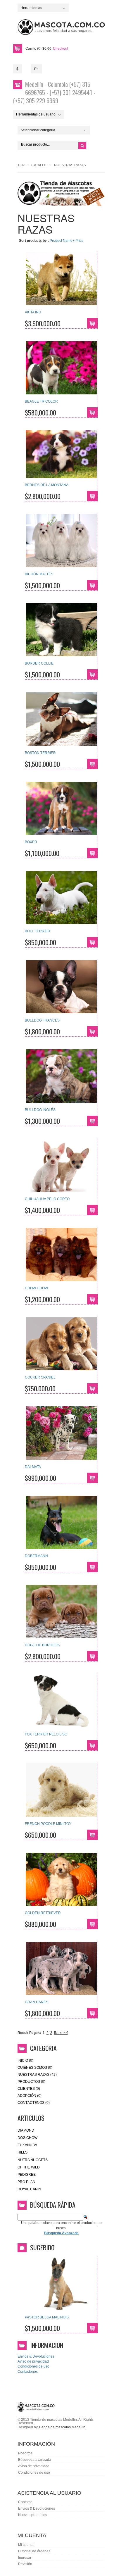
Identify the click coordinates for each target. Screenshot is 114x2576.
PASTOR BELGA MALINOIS (47, 2317)
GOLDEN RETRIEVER (43, 1913)
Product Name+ (62, 241)
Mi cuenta (26, 2545)
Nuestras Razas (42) (37, 2075)
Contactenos (28, 2372)
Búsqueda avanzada (35, 2460)
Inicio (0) (25, 2061)
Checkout (61, 49)
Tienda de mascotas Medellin (62, 2427)
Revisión (25, 2564)
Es (36, 69)
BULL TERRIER (38, 931)
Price (80, 241)
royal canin (29, 2189)
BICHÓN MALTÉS (39, 574)
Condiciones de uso (33, 2366)
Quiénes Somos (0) (35, 2068)
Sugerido (42, 2247)
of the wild (29, 2167)
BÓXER (31, 842)
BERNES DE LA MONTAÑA (47, 485)
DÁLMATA (33, 1467)
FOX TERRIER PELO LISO (46, 1734)
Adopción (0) (30, 2096)
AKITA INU (33, 312)
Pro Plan (26, 2182)
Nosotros (25, 2453)
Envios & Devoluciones (36, 2356)
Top (21, 165)
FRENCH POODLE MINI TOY (48, 1824)
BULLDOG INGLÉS (40, 1110)
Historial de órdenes (34, 2551)
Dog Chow (27, 2138)
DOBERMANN (36, 1556)
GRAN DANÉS (37, 2002)
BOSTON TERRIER (40, 753)
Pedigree (27, 2175)
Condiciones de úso (34, 2473)
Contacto (25, 2502)
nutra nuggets (33, 2160)
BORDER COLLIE (39, 663)
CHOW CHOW (36, 1288)
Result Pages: (29, 2033)
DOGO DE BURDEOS (42, 1645)
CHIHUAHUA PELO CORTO (47, 1199)
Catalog (39, 165)
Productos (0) (31, 2082)
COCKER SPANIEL (40, 1377)
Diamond (26, 2130)
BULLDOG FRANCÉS (42, 1020)
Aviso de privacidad (33, 2361)
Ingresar (25, 2558)
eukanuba (27, 2145)
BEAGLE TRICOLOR (41, 401)
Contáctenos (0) (34, 2103)
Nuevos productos (33, 2515)
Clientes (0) (29, 2089)
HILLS (23, 2152)
